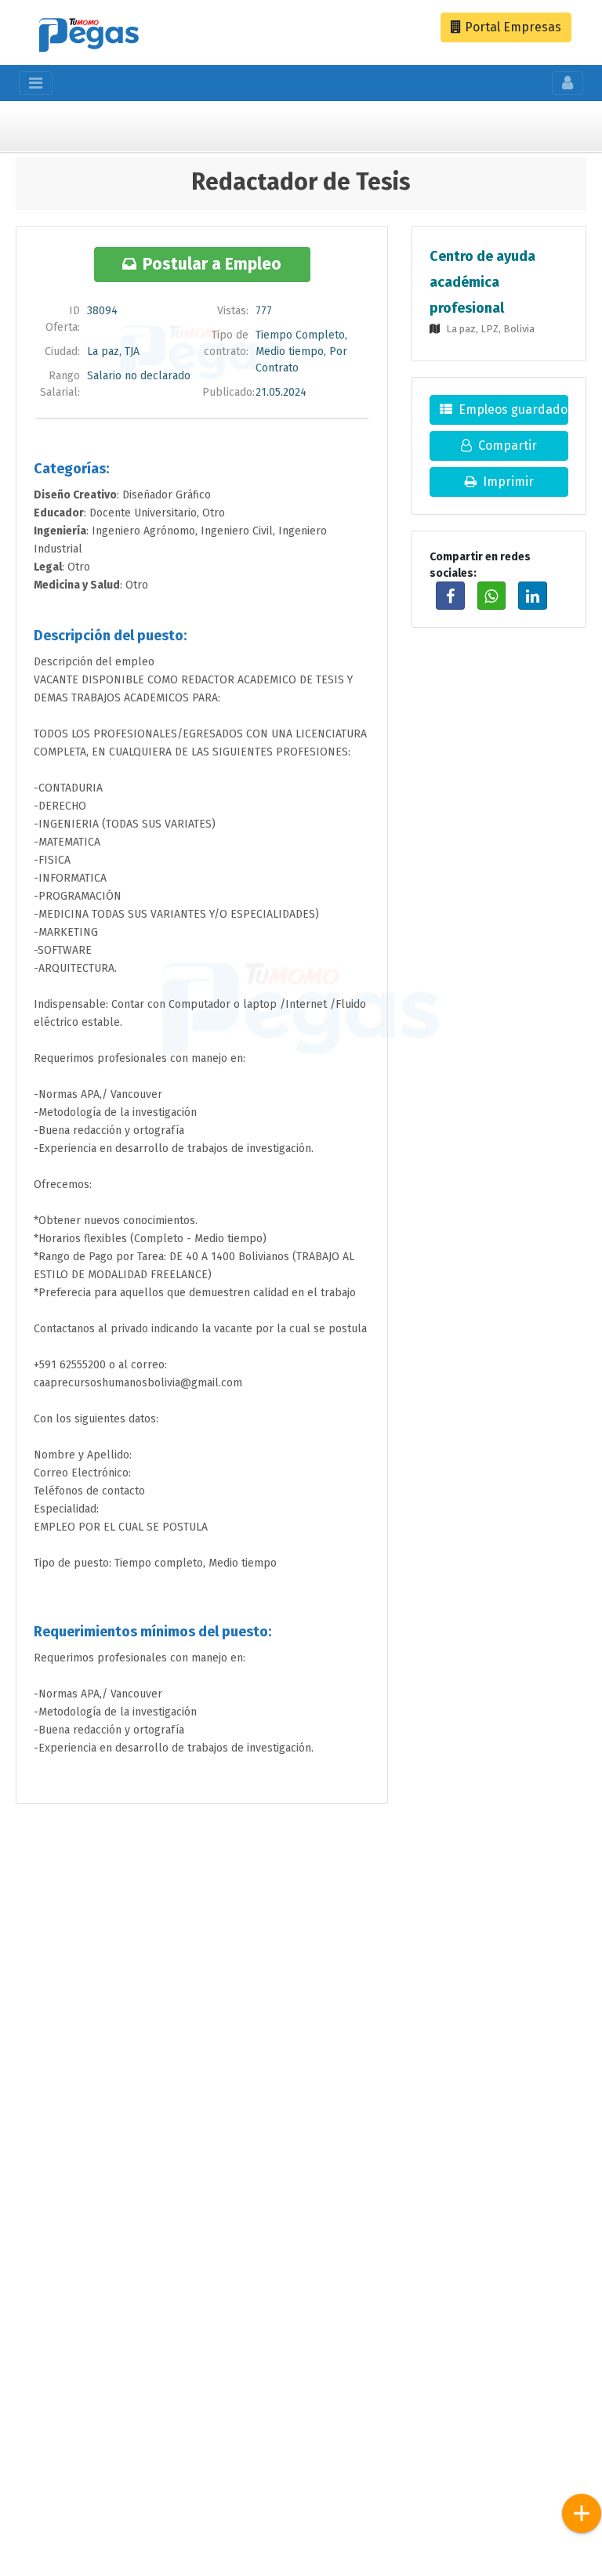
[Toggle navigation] (36, 83)
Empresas (511, 27)
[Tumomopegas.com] (89, 37)
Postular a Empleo (212, 264)
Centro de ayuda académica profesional (482, 282)
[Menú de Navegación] (582, 2513)
